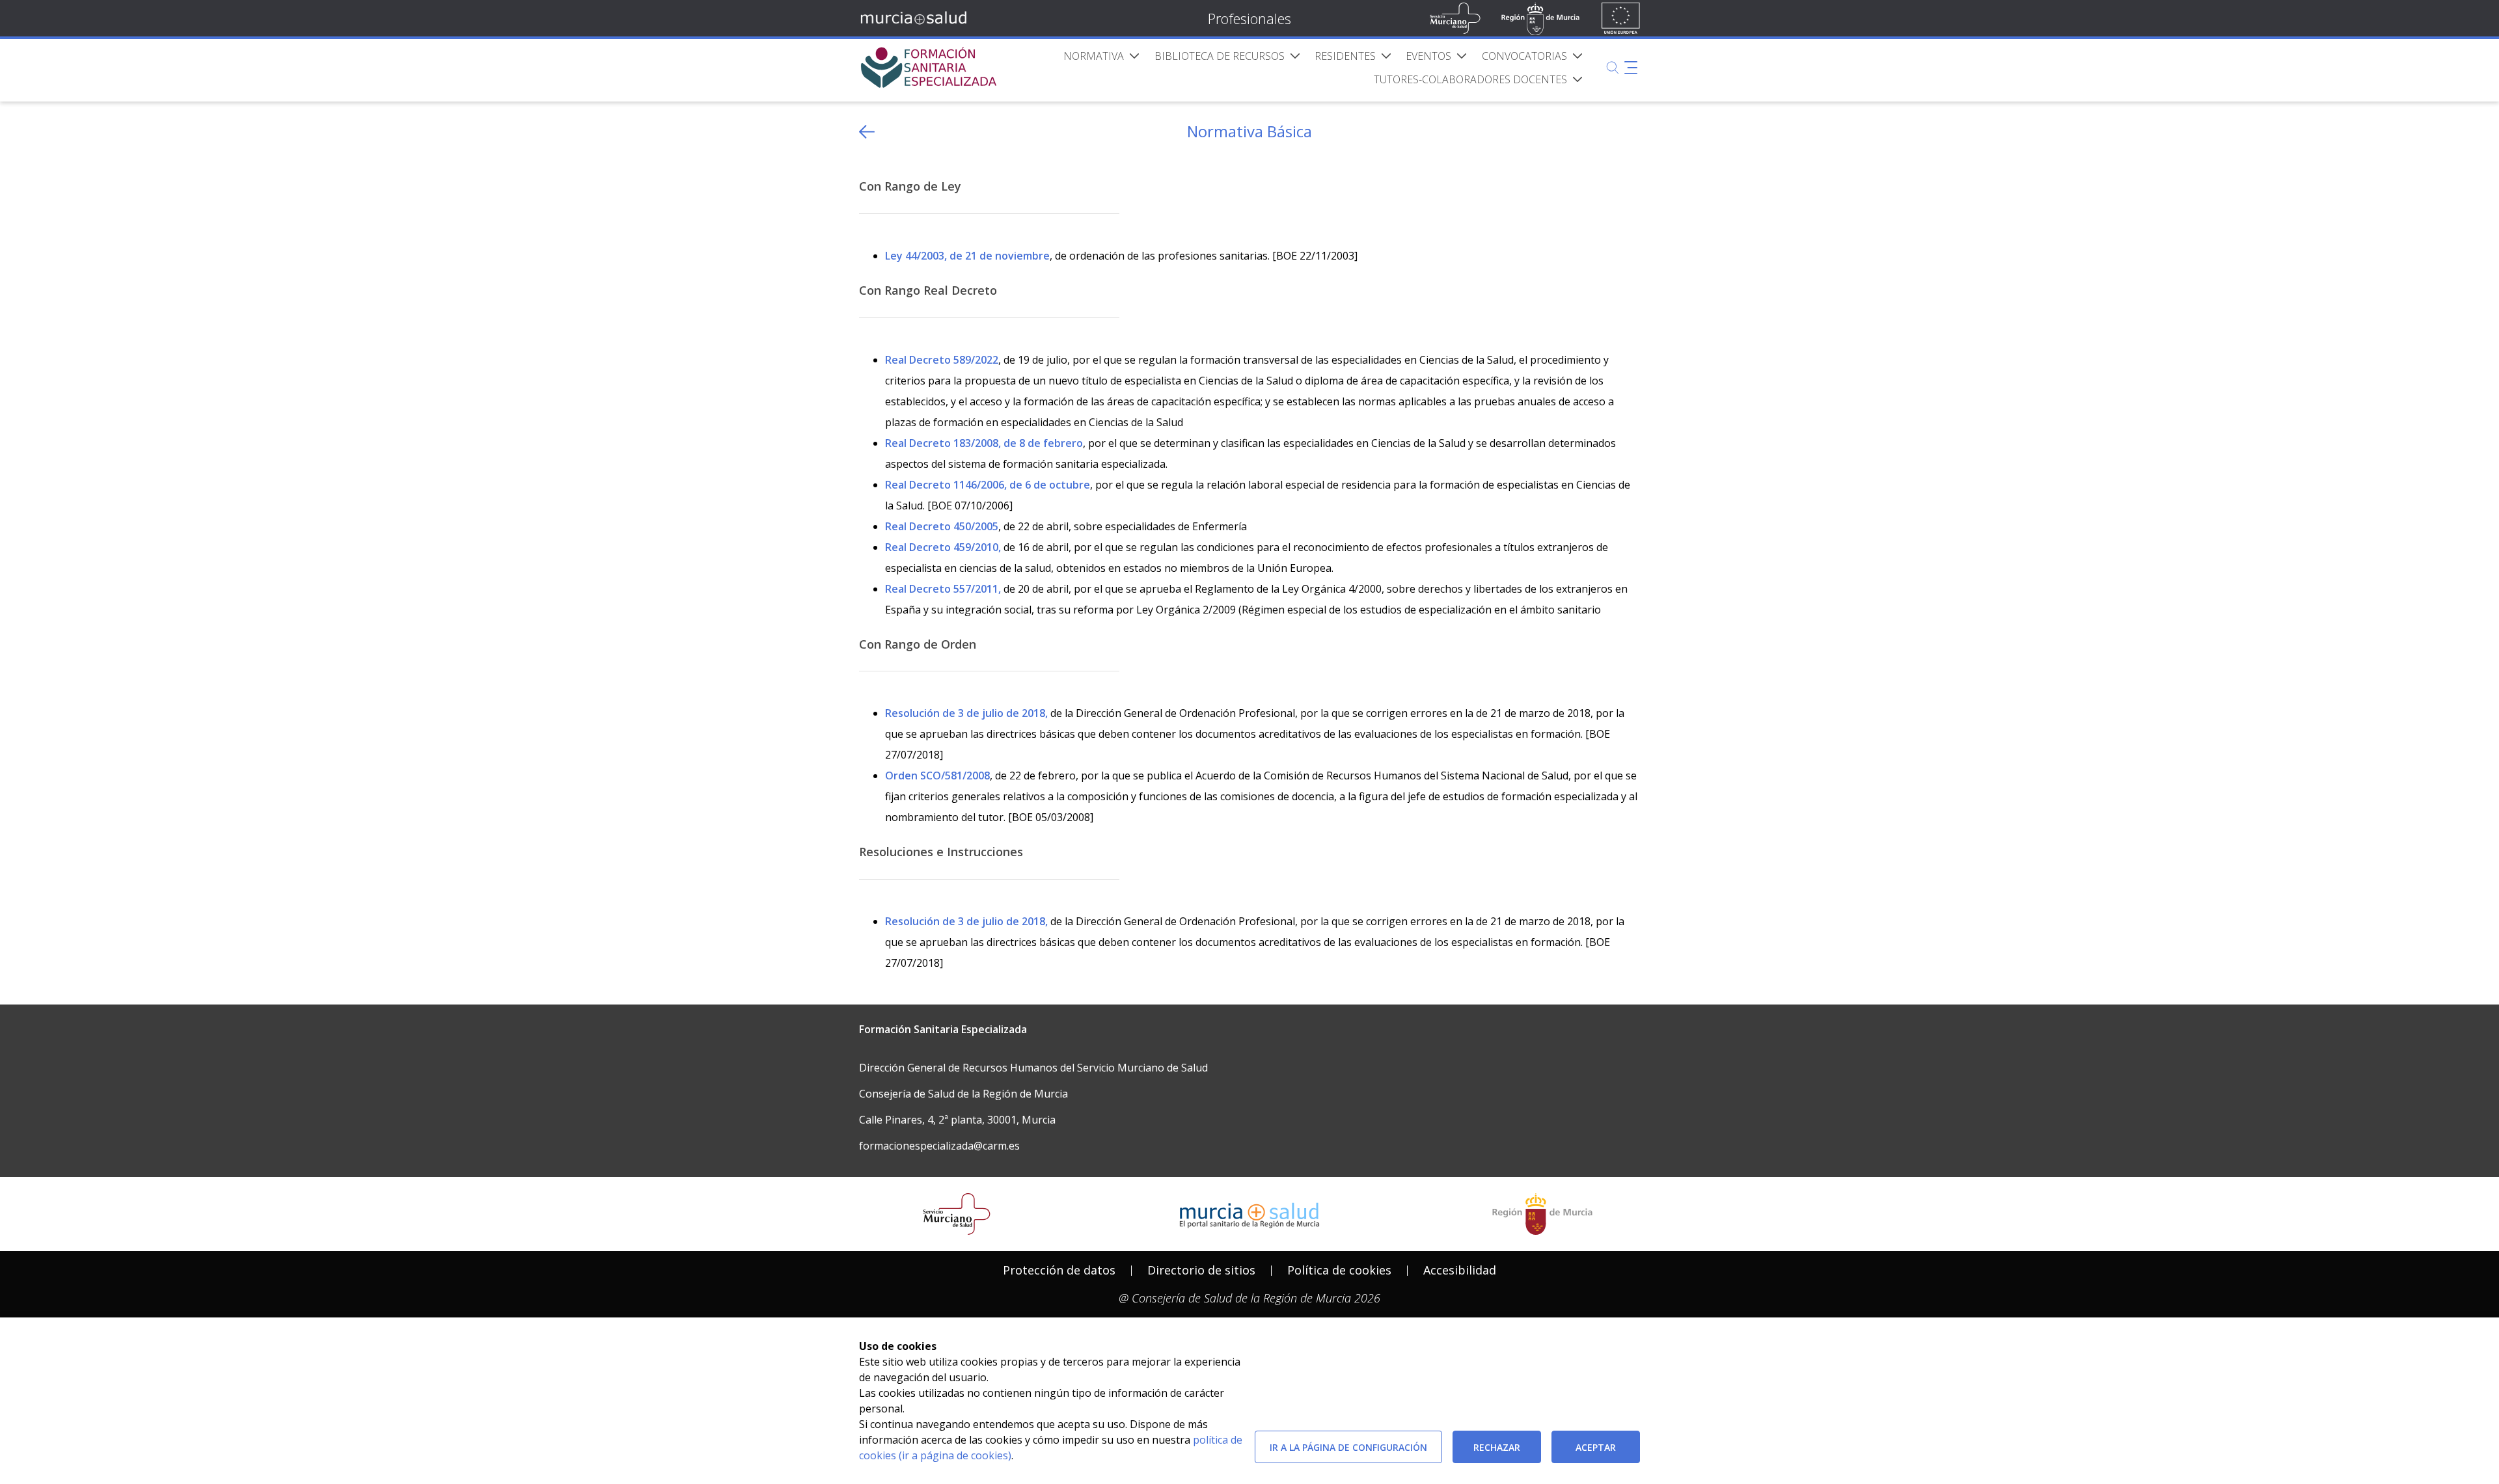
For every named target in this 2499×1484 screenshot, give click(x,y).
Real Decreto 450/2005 (942, 526)
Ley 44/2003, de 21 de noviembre (967, 256)
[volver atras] (867, 132)
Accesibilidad (1460, 1270)
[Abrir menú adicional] (1631, 68)
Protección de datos (1059, 1270)
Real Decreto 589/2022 (942, 360)
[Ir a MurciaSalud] (916, 18)
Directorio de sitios (1201, 1270)
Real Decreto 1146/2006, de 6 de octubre (988, 485)
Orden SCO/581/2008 (937, 776)
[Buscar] (1613, 68)
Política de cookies (1339, 1270)
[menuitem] (1101, 56)
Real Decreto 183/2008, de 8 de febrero (984, 443)
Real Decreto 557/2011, (943, 589)
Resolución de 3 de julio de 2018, (966, 713)
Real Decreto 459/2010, (943, 547)
